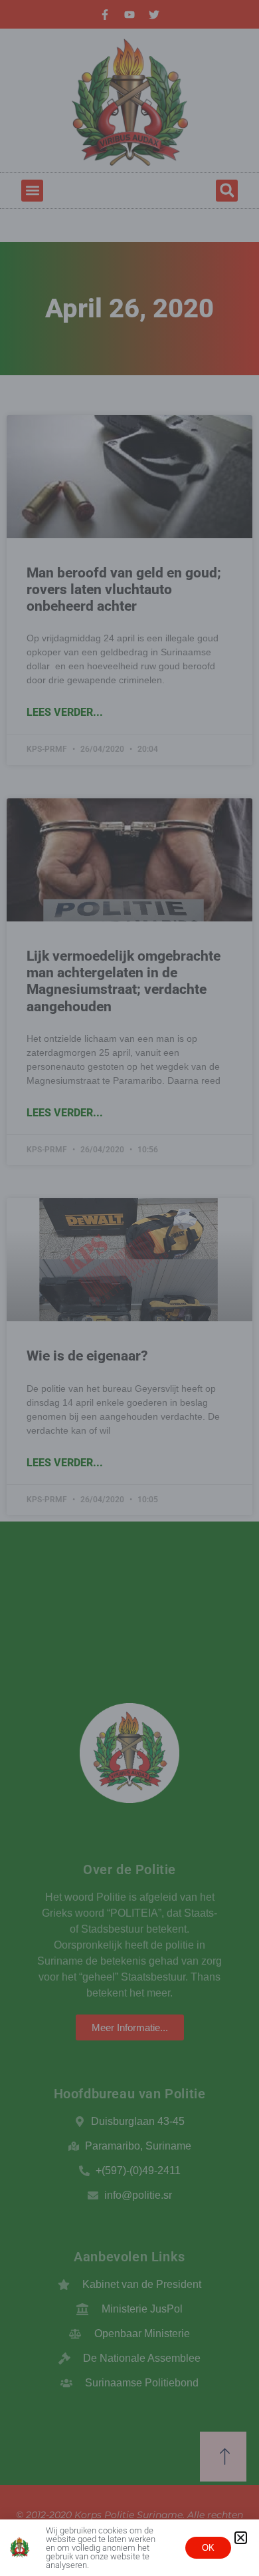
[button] (241, 2538)
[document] (129, 1288)
